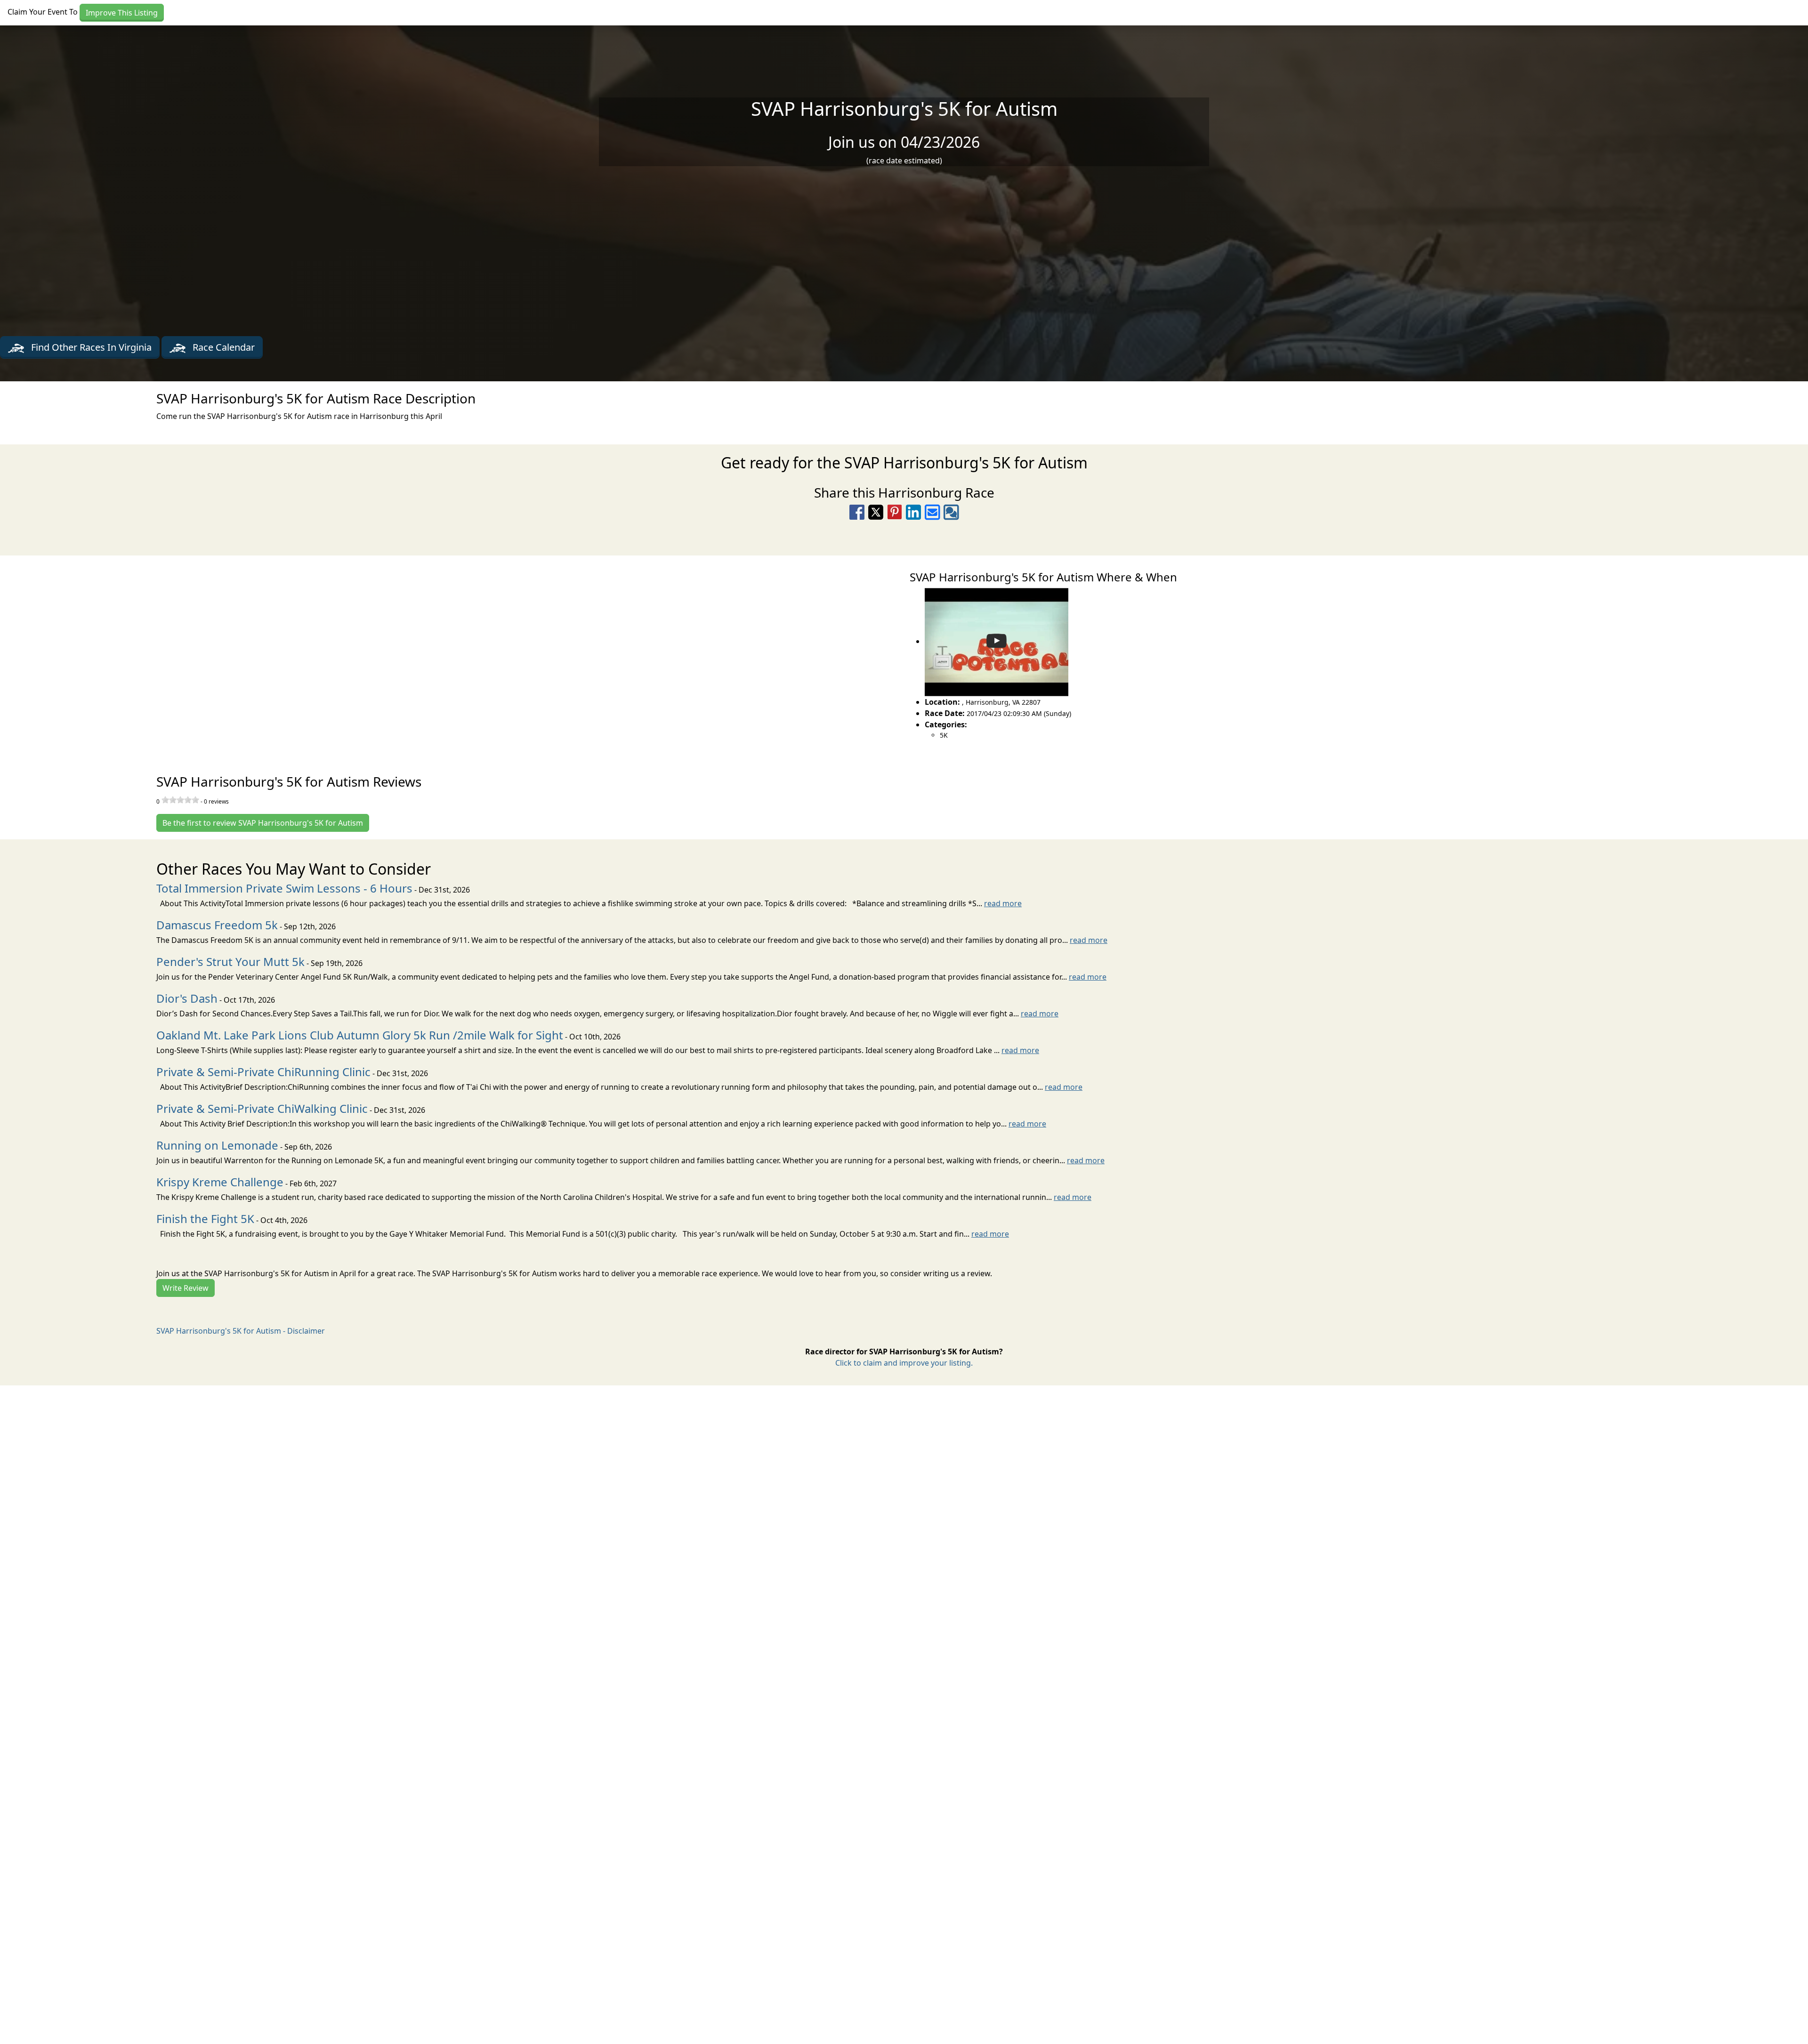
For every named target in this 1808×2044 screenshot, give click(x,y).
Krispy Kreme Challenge (220, 1182)
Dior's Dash (187, 998)
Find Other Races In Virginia (90, 347)
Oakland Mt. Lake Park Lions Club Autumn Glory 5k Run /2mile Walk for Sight (360, 1035)
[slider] (180, 800)
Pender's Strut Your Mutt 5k (230, 962)
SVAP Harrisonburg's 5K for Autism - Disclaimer (241, 1331)
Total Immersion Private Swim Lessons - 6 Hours (284, 888)
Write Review (186, 1288)
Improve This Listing (122, 13)
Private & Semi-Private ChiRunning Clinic (263, 1072)
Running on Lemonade (217, 1145)
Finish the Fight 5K (205, 1219)
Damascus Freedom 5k (217, 925)
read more (1003, 903)
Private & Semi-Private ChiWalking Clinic (262, 1108)
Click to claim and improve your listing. (904, 1363)
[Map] (452, 654)
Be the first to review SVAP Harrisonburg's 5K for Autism (263, 823)
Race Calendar (222, 347)
